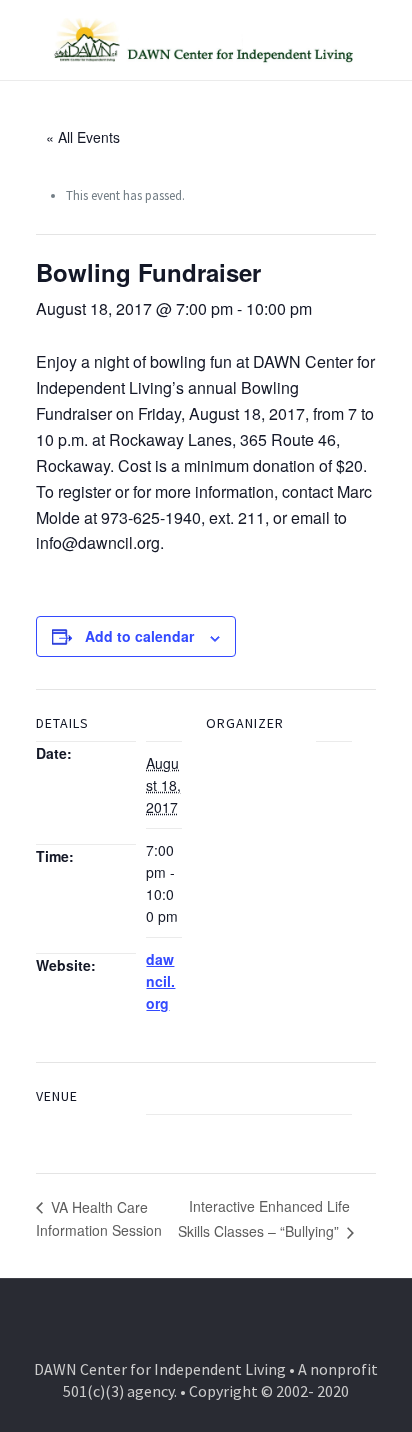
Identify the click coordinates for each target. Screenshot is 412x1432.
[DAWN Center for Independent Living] (206, 40)
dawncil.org (160, 981)
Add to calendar (139, 636)
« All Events (83, 137)
